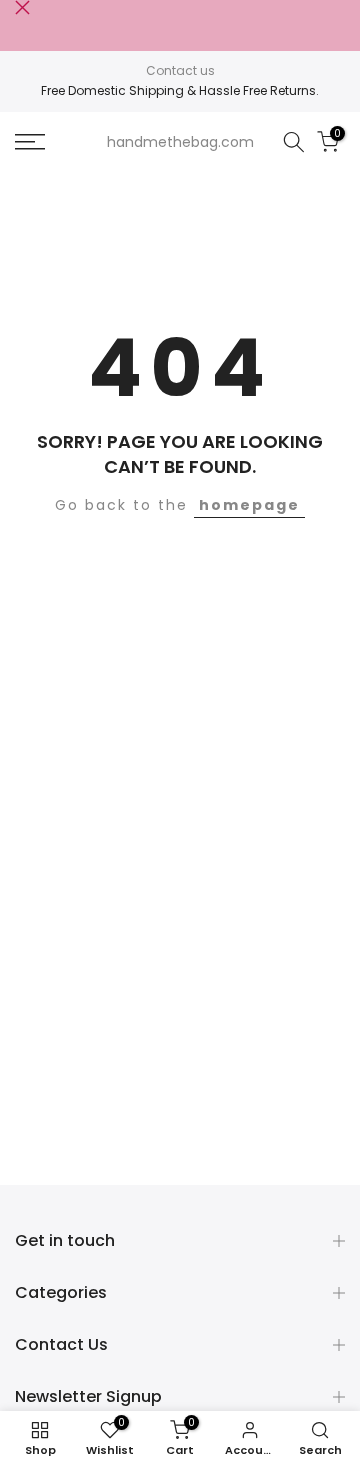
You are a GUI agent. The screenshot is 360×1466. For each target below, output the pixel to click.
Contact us (180, 70)
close (22, 7)
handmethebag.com (180, 142)
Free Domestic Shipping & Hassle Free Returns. (180, 90)
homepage (249, 505)
